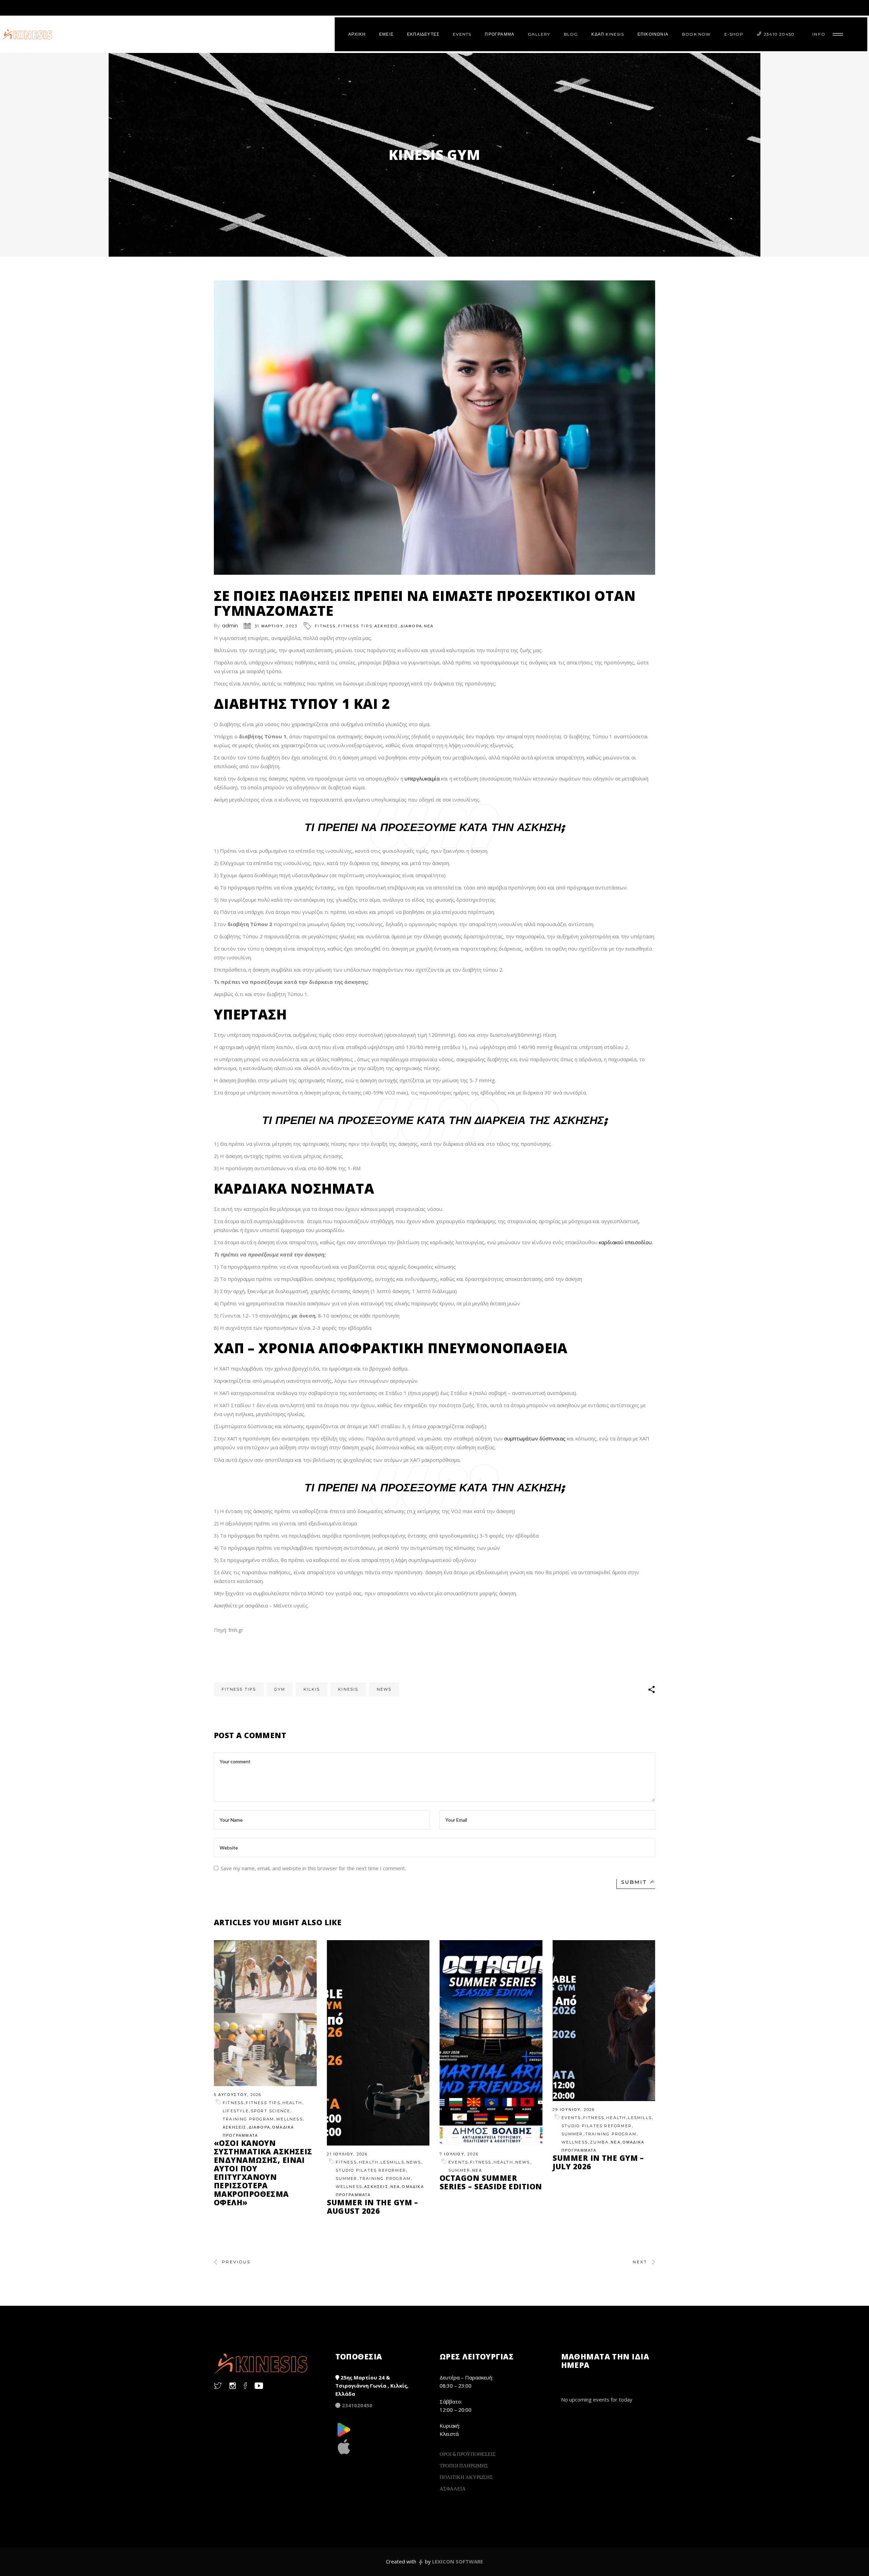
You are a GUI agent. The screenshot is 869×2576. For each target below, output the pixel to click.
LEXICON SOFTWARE (458, 2561)
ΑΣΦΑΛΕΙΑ (453, 2488)
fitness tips (239, 1689)
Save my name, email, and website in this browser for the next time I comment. (313, 1868)
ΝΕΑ (429, 626)
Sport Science (271, 2111)
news (384, 1689)
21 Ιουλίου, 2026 (347, 2154)
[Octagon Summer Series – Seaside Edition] (491, 2043)
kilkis (312, 1689)
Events (458, 2162)
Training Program (248, 2119)
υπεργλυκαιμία (422, 778)
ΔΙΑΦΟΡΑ (411, 626)
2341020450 (357, 2405)
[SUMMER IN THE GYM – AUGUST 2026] (378, 2043)
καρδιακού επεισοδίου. (626, 1242)
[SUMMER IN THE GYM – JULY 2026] (604, 2020)
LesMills (392, 2162)
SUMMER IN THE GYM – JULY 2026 (598, 2162)
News (414, 2162)
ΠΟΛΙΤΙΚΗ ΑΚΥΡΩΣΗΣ (466, 2477)
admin (230, 625)
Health (292, 2103)
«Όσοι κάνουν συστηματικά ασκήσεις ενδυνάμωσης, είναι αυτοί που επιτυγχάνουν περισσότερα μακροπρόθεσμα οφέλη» (263, 2173)
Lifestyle (236, 2111)
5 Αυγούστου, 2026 (238, 2095)
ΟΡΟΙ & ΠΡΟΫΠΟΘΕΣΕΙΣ (468, 2454)
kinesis (348, 1689)
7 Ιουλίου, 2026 (459, 2154)
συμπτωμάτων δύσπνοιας (535, 1438)
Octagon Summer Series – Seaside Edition (491, 2182)
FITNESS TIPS (355, 626)
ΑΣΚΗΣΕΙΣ (386, 626)
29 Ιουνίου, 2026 (574, 2110)
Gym (280, 1689)
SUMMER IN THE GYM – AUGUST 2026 (373, 2206)
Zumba (599, 2142)
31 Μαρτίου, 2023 (276, 626)
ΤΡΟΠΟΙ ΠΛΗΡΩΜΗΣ (464, 2465)
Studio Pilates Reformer (371, 2170)
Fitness (325, 626)
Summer (347, 2178)
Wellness (289, 2119)
